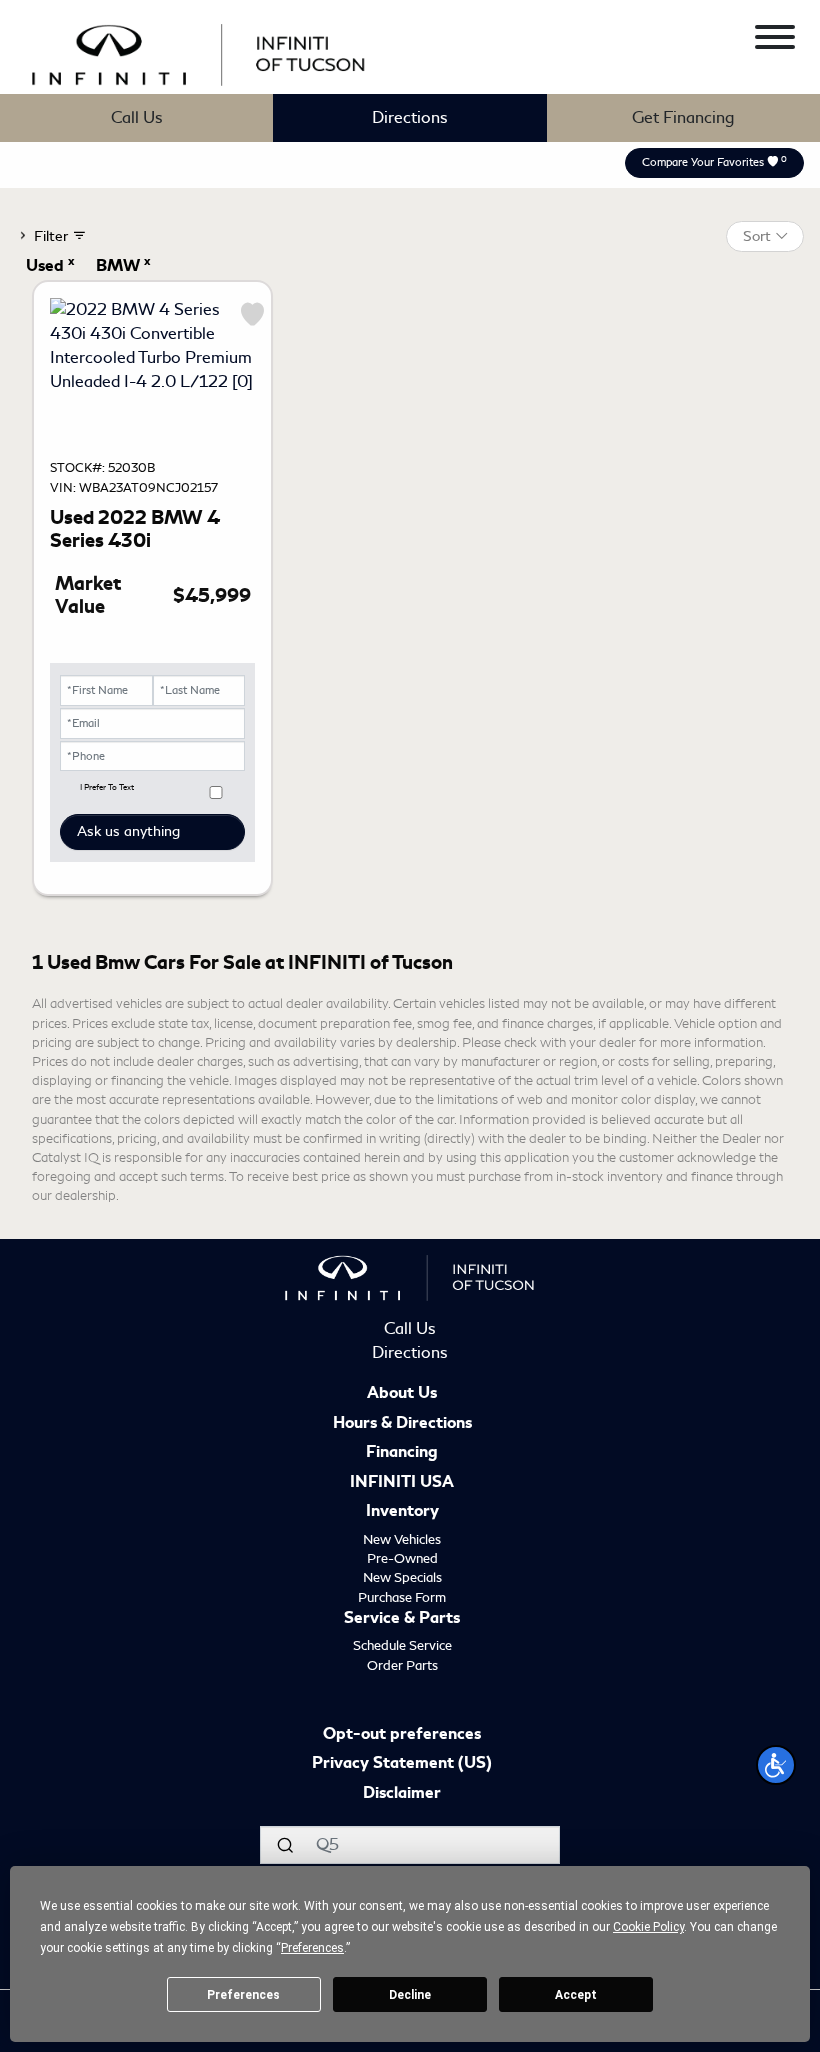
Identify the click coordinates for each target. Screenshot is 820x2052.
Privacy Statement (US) (402, 1764)
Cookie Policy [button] (648, 1927)
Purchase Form (402, 1597)
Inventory (402, 1512)
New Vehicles (402, 1539)
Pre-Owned (402, 1558)
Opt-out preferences (402, 1735)
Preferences (243, 1995)
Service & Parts (402, 1619)
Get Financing (683, 117)
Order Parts (402, 1665)
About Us (402, 1394)
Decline (410, 1995)
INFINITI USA (402, 1483)
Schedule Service (402, 1645)
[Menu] (775, 40)
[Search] (285, 1845)
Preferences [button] (312, 1948)
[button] (776, 1765)
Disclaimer (402, 1794)
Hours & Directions (402, 1424)
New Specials (402, 1577)
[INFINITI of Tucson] (199, 51)
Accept (576, 1995)
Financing (402, 1453)
